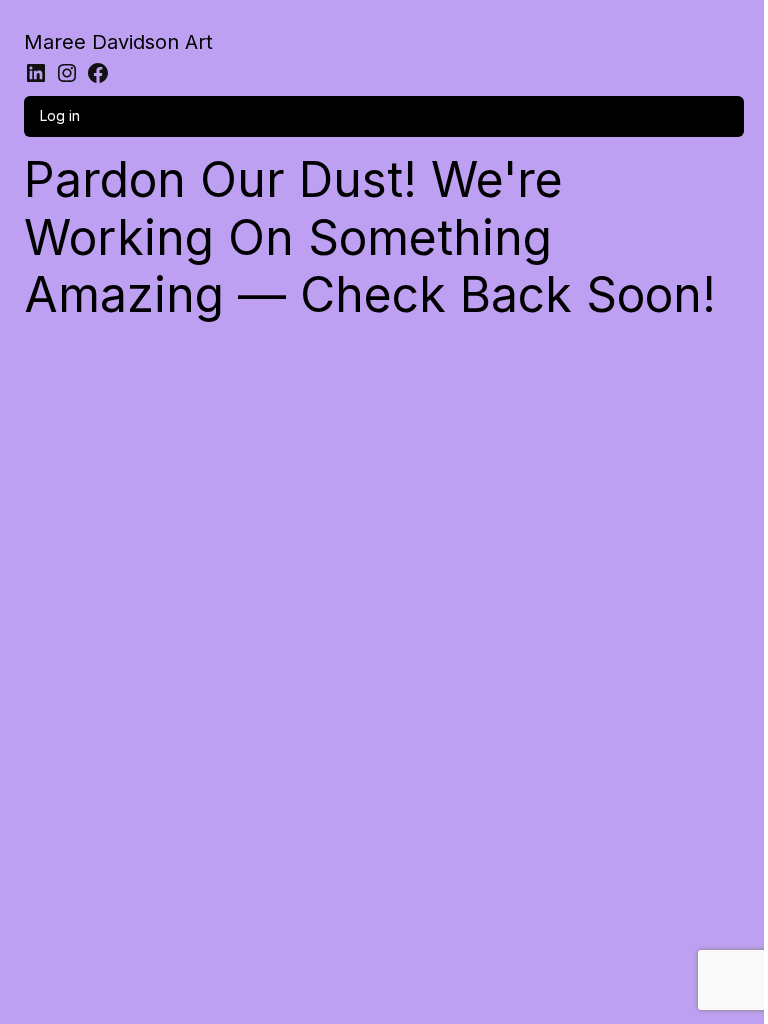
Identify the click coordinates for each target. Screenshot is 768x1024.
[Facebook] (98, 73)
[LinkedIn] (36, 73)
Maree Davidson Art (118, 42)
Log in (60, 115)
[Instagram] (67, 73)
